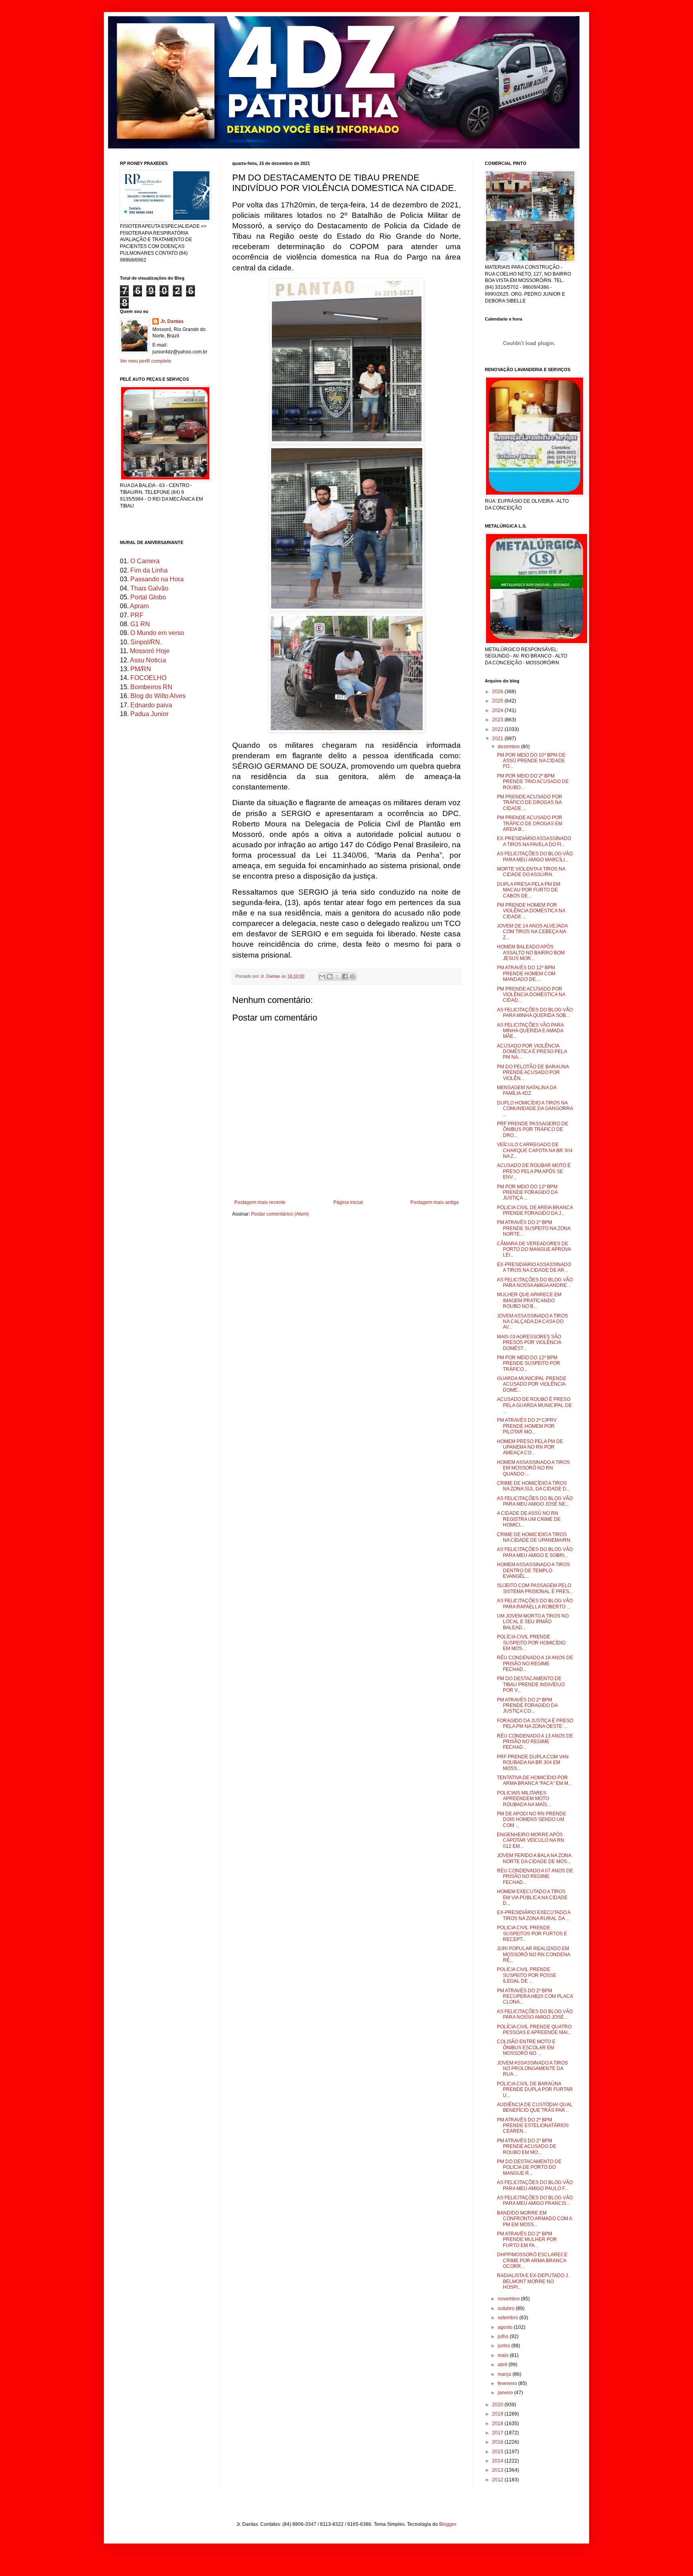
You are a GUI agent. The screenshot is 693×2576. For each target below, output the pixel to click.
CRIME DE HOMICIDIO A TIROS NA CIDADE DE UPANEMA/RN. (534, 1537)
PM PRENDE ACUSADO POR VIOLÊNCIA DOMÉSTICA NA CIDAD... (531, 995)
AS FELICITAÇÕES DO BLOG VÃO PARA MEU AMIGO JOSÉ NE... (535, 1501)
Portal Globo (148, 597)
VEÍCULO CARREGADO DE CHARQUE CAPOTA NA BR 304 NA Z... (535, 1150)
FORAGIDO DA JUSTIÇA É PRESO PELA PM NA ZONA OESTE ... (535, 1723)
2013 (498, 2470)
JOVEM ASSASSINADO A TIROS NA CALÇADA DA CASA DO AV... (532, 1322)
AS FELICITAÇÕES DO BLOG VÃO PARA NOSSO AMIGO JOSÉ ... (535, 2014)
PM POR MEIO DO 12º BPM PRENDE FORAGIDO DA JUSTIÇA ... (527, 1193)
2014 (498, 2461)
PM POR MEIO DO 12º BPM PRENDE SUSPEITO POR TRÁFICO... (529, 1363)
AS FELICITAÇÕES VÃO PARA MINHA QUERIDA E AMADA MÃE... (530, 1031)
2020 (498, 2405)
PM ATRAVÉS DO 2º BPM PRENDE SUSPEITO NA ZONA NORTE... (534, 1228)
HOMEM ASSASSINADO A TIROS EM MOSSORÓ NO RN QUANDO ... (533, 1468)
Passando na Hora (157, 579)
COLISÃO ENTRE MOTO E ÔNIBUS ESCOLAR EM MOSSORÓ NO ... (526, 2047)
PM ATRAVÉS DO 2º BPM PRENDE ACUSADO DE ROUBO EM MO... (527, 2147)
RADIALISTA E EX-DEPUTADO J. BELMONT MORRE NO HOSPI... (533, 2281)
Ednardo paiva (151, 705)
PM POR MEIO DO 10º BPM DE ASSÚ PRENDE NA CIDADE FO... (531, 761)
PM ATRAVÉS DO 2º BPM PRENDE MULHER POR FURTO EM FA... (527, 2240)
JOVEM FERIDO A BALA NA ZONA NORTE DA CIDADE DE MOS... (534, 1858)
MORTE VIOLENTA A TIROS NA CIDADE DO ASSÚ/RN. (531, 872)
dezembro (509, 747)
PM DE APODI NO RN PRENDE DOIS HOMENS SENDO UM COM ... (532, 1820)
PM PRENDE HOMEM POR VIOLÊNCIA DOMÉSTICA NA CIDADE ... (531, 911)
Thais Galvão (149, 588)
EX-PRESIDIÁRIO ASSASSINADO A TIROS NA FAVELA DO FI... (534, 841)
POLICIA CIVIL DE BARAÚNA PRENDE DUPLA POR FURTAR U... (535, 2090)
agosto (506, 2327)
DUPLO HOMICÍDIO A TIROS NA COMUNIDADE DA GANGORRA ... (535, 1109)
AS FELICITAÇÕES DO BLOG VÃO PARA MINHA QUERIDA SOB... (535, 1013)
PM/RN (141, 669)
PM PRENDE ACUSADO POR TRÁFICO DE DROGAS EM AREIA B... (530, 823)
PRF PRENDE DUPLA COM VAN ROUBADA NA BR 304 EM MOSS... (533, 1763)
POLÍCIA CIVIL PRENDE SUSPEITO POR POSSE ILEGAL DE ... (527, 1975)
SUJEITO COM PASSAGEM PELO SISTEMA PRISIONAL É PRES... (535, 1588)
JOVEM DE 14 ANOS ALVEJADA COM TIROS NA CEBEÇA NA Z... (532, 932)
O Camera (145, 561)
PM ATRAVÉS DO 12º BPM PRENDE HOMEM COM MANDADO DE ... (526, 973)
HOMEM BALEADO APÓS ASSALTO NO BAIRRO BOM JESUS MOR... (531, 953)
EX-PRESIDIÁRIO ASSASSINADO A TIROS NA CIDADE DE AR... (534, 1267)
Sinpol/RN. (146, 642)
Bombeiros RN (151, 687)
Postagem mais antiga (435, 1202)
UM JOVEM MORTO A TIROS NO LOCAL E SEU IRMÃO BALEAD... (533, 1622)
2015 (498, 2452)
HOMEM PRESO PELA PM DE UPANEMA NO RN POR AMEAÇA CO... (530, 1447)
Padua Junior (149, 714)
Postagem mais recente (260, 1202)
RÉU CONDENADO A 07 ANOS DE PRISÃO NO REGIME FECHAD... (535, 1877)
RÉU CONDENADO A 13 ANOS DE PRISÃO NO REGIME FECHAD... (535, 1742)
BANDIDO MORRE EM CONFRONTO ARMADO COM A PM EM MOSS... (534, 2219)
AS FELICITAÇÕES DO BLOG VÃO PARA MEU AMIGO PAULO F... (535, 2185)
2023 (498, 720)
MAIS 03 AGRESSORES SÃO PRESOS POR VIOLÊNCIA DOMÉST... (529, 1343)
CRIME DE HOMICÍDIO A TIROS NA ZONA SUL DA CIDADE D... (533, 1486)
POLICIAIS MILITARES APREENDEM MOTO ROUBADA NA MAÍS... (524, 1799)
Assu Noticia (148, 660)
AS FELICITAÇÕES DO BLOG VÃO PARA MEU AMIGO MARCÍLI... (535, 857)
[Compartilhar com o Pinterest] (353, 976)
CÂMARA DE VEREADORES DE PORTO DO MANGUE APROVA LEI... (534, 1249)
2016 (498, 2442)
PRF (137, 615)
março (505, 2374)
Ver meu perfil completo (146, 361)
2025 (498, 701)
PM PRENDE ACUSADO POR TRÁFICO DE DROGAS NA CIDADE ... (530, 803)
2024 (498, 710)
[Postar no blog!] (330, 976)
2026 (498, 692)
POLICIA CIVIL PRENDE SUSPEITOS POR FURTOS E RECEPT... (532, 1934)
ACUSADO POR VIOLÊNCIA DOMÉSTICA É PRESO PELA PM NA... (532, 1052)
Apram (139, 606)
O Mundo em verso (157, 633)
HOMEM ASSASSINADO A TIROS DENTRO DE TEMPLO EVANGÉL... (533, 1570)
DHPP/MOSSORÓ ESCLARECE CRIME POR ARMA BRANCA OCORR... (532, 2260)
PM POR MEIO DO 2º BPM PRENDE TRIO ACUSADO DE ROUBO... (533, 782)
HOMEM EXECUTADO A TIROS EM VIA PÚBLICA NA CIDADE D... (532, 1897)
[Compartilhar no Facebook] (345, 976)
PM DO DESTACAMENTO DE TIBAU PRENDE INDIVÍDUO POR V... (531, 1684)
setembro (509, 2318)
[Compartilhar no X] (337, 976)
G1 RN (140, 624)
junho (505, 2346)
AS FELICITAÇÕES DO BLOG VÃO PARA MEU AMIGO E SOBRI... (535, 1552)
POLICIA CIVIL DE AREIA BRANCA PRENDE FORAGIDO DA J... (535, 1210)
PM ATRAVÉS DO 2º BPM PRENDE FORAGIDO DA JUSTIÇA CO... (527, 1706)
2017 (498, 2433)
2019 (498, 2414)
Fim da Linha (149, 570)
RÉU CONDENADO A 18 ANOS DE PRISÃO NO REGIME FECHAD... (535, 1664)
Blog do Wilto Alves (158, 696)
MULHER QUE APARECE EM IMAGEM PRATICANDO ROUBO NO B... (529, 1300)
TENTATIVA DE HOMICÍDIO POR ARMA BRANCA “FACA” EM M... (534, 1780)
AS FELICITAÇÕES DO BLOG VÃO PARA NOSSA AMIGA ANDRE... (535, 1283)
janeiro (506, 2393)
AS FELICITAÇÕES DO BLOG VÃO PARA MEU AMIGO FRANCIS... (535, 2200)
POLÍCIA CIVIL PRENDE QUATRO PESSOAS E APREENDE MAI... (534, 2030)
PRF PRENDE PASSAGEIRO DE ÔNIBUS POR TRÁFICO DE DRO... (533, 1130)
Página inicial (348, 1202)
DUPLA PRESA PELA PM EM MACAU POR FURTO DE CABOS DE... (529, 890)
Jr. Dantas (271, 976)
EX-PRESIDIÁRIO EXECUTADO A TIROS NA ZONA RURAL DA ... (534, 1915)
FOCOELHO (148, 678)
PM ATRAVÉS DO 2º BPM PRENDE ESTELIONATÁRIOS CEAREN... (533, 2126)
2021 (498, 739)
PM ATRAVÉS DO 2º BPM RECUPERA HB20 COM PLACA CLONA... (535, 1996)
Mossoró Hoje (150, 651)
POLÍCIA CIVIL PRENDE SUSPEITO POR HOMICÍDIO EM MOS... (531, 1643)
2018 (498, 2424)
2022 (498, 729)
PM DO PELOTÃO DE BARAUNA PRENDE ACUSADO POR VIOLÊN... (533, 1073)
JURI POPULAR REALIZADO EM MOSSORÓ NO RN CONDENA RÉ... (533, 1954)
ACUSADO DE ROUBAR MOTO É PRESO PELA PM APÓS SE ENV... (534, 1171)
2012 (498, 2480)
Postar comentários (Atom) (280, 1214)
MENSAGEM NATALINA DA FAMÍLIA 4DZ (527, 1090)
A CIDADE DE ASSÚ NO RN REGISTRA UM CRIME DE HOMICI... (529, 1519)
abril (503, 2365)
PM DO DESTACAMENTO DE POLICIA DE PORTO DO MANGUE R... (529, 2167)
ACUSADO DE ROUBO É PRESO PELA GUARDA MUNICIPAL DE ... (534, 1405)
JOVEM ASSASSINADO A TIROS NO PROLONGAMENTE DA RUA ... (532, 2069)
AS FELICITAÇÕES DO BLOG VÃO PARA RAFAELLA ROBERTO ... (535, 1604)
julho (504, 2336)
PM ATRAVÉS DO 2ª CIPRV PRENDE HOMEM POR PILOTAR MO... (527, 1426)
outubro (507, 2308)
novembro (509, 2299)
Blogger (448, 2524)
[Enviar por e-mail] (322, 976)
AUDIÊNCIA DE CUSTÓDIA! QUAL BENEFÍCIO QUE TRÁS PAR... (535, 2107)
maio (504, 2355)
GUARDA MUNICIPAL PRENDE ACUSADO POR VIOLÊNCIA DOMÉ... (532, 1384)
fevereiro (508, 2383)
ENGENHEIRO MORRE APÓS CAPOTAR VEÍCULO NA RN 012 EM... (531, 1840)
